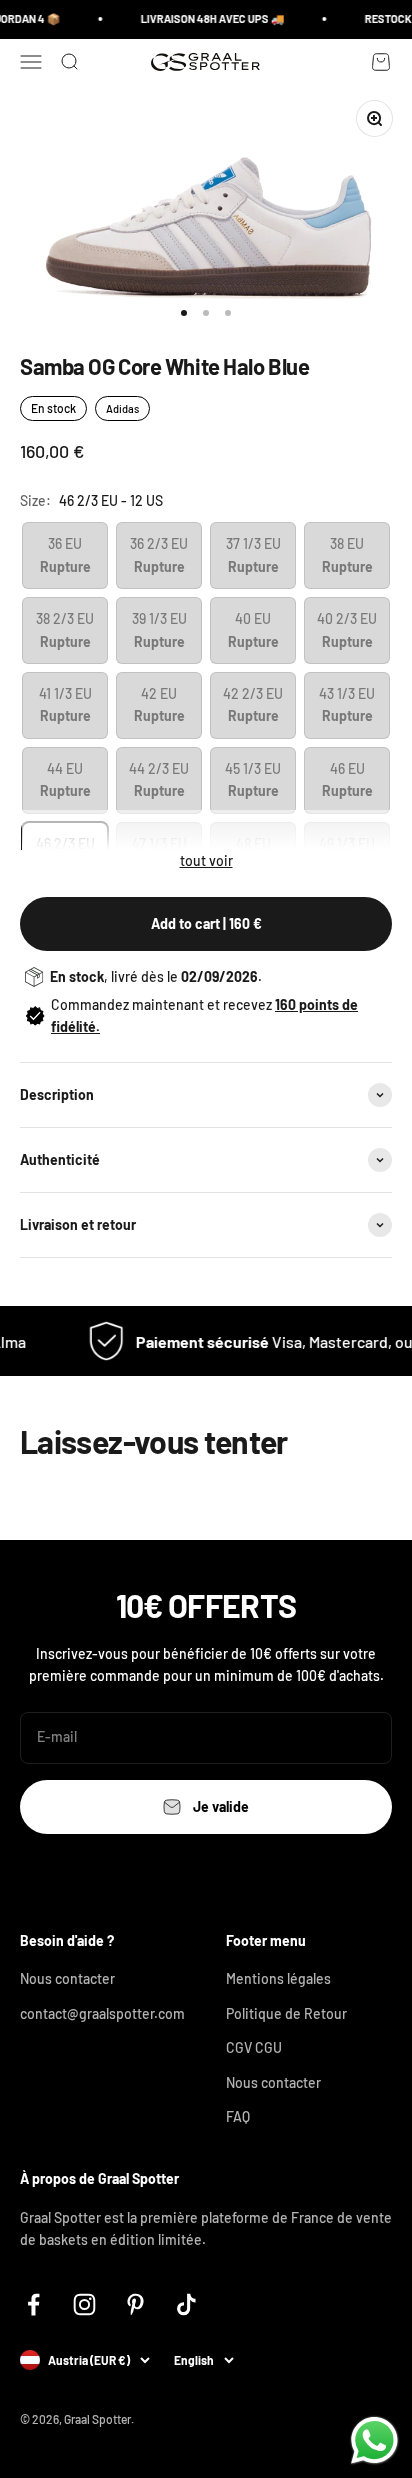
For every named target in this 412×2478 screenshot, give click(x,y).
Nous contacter (67, 1978)
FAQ (238, 2116)
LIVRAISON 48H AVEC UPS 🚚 (207, 18)
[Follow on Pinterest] (135, 2304)
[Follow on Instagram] (84, 2304)
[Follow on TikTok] (186, 2304)
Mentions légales (278, 1978)
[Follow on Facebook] (33, 2304)
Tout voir (206, 860)
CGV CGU (254, 2047)
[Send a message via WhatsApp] (374, 2440)
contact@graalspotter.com (102, 2013)
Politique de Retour (286, 2013)
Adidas (122, 408)
